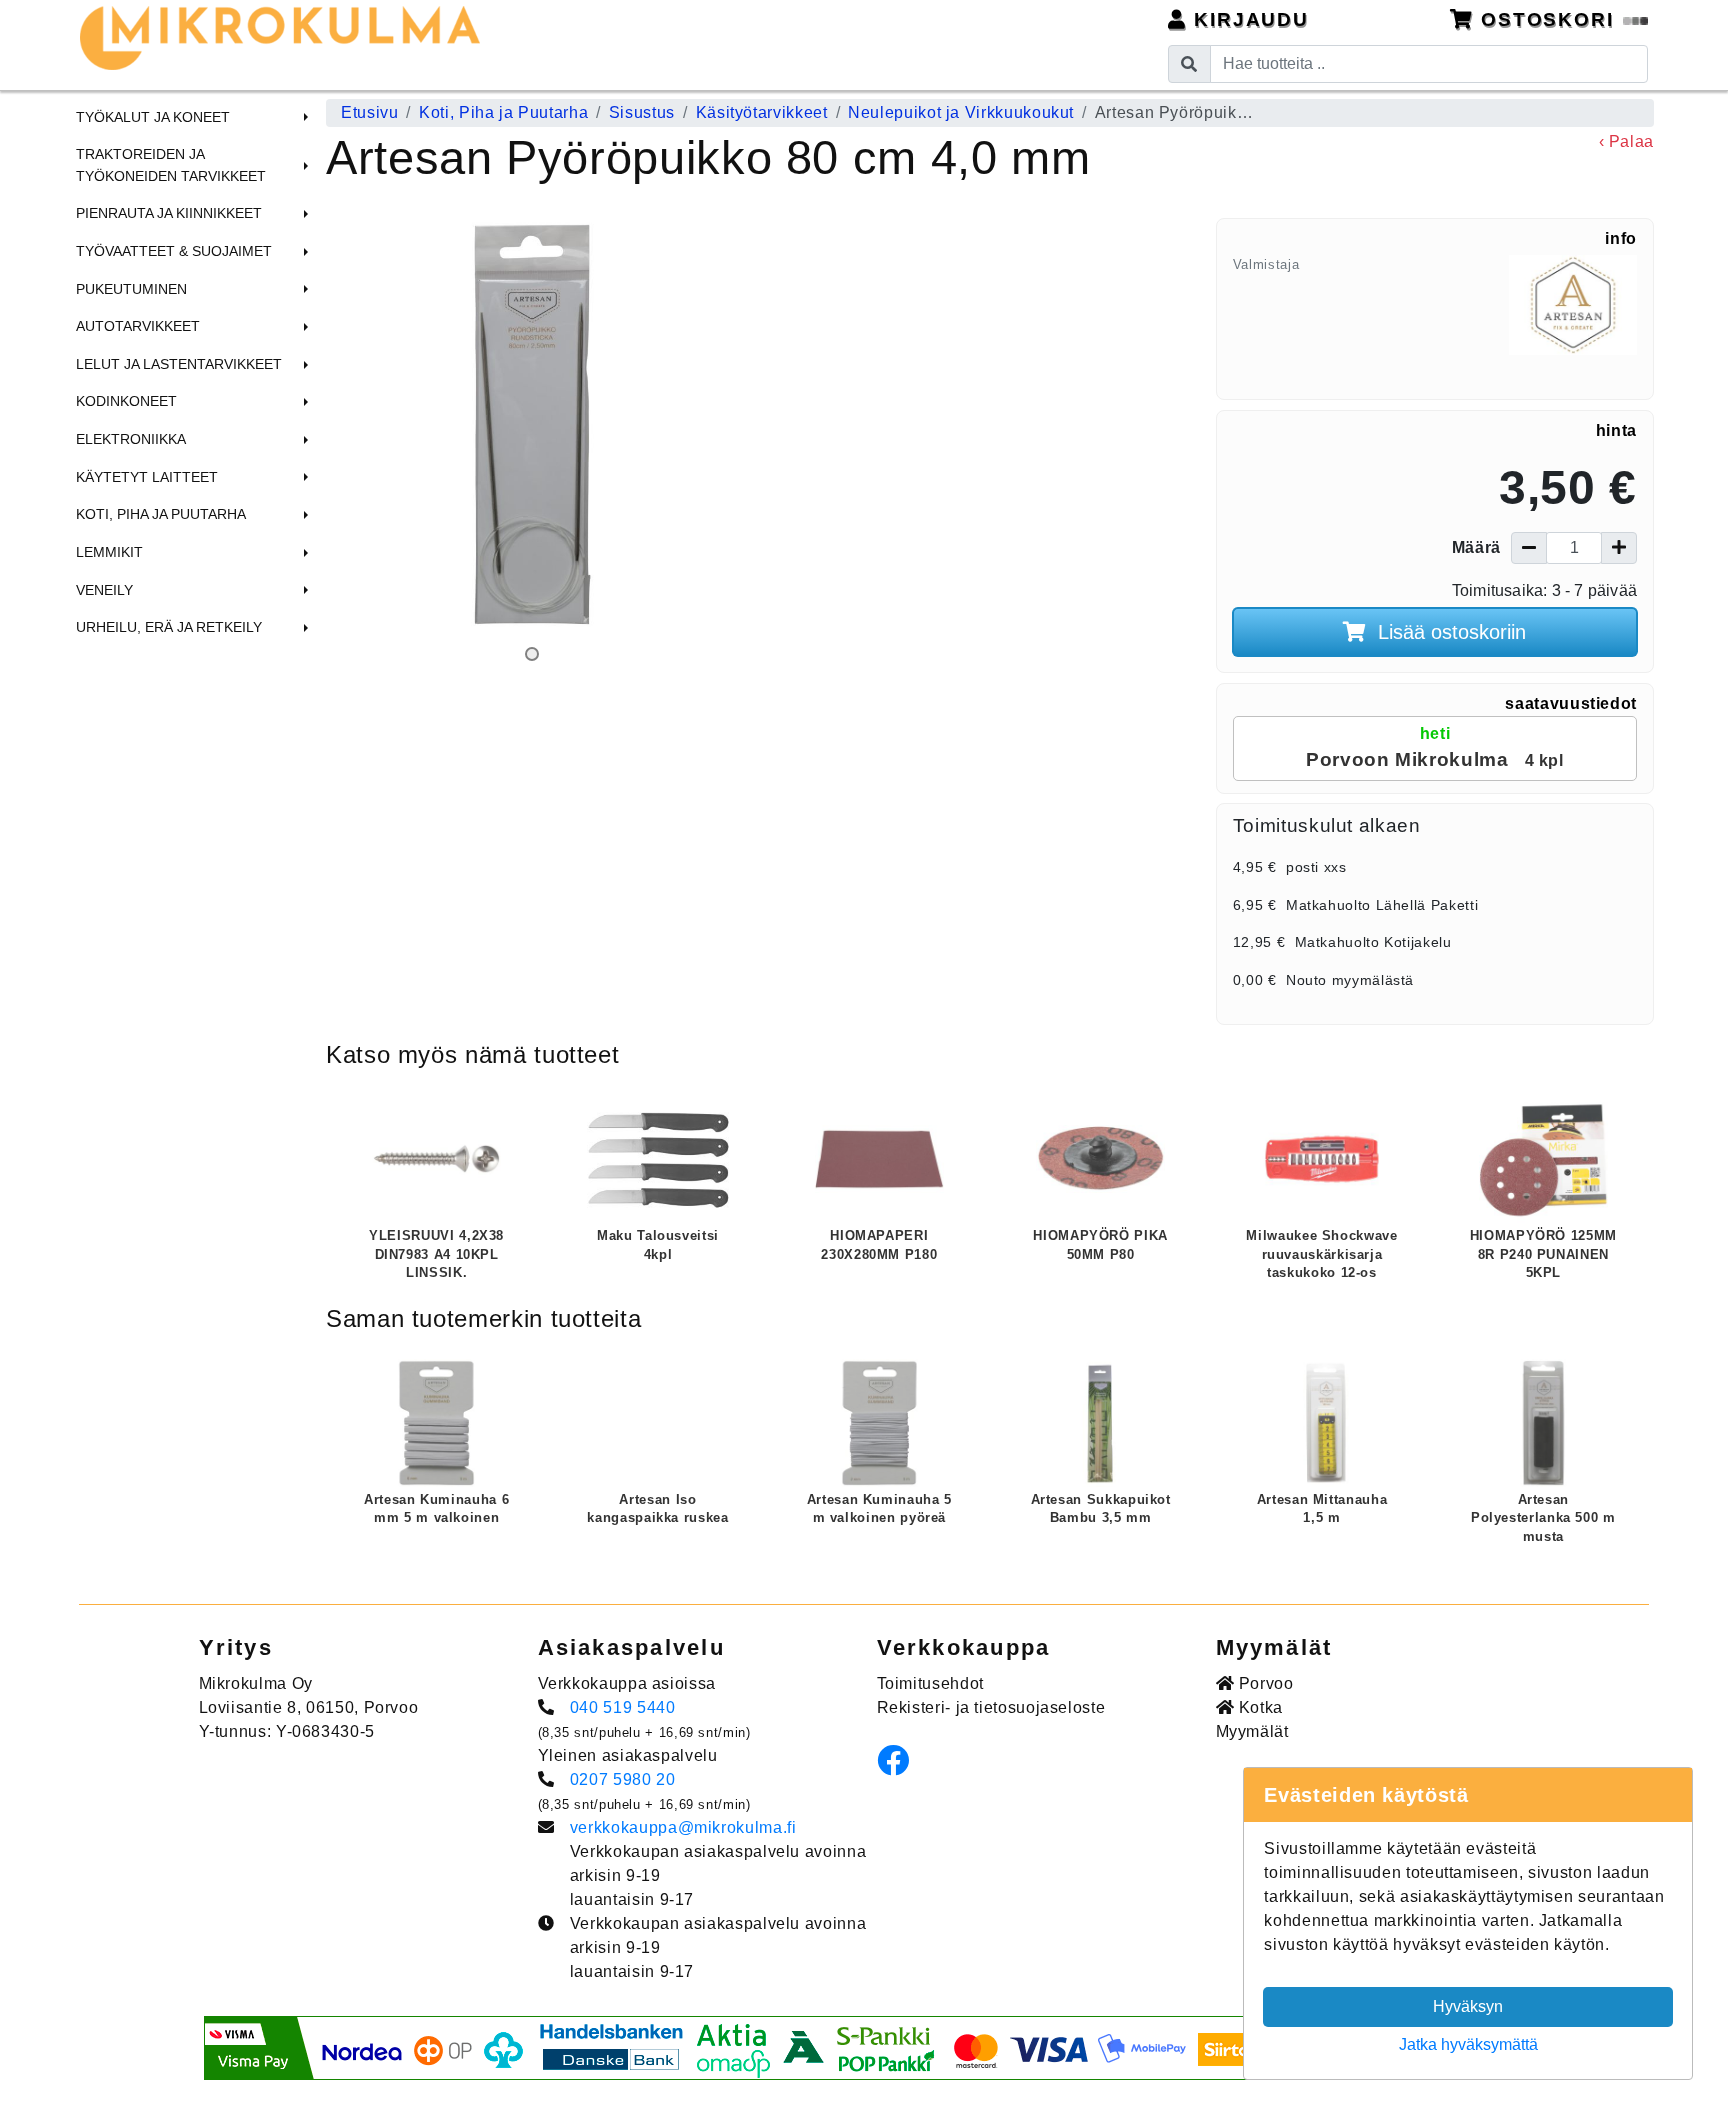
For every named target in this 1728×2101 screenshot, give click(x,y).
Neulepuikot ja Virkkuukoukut (961, 112)
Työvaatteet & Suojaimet (174, 251)
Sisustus (642, 112)
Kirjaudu (1248, 19)
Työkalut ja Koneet (153, 117)
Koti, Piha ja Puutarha (161, 514)
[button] (303, 117)
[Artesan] (1573, 319)
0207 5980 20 (623, 1779)
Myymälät (1252, 1731)
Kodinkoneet (126, 401)
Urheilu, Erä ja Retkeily (169, 627)
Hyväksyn (1468, 2006)
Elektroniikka (131, 439)
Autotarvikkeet (138, 326)
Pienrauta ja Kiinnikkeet (169, 213)
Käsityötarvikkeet (762, 112)
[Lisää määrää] (1619, 548)
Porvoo (1263, 1683)
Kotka (1258, 1707)
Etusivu (369, 112)
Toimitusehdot (930, 1683)
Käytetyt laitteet (147, 477)
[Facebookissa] (898, 1766)
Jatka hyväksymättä (1468, 2044)
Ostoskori (1547, 19)
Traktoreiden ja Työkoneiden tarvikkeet (171, 165)
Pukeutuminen (131, 289)
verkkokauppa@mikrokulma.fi (683, 1827)
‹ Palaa (1626, 141)
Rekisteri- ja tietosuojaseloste (991, 1707)
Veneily (104, 590)
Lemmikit (109, 552)
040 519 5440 (623, 1707)
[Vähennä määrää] (1529, 548)
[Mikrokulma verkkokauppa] (280, 38)
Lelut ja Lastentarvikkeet (179, 364)
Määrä (1476, 547)
